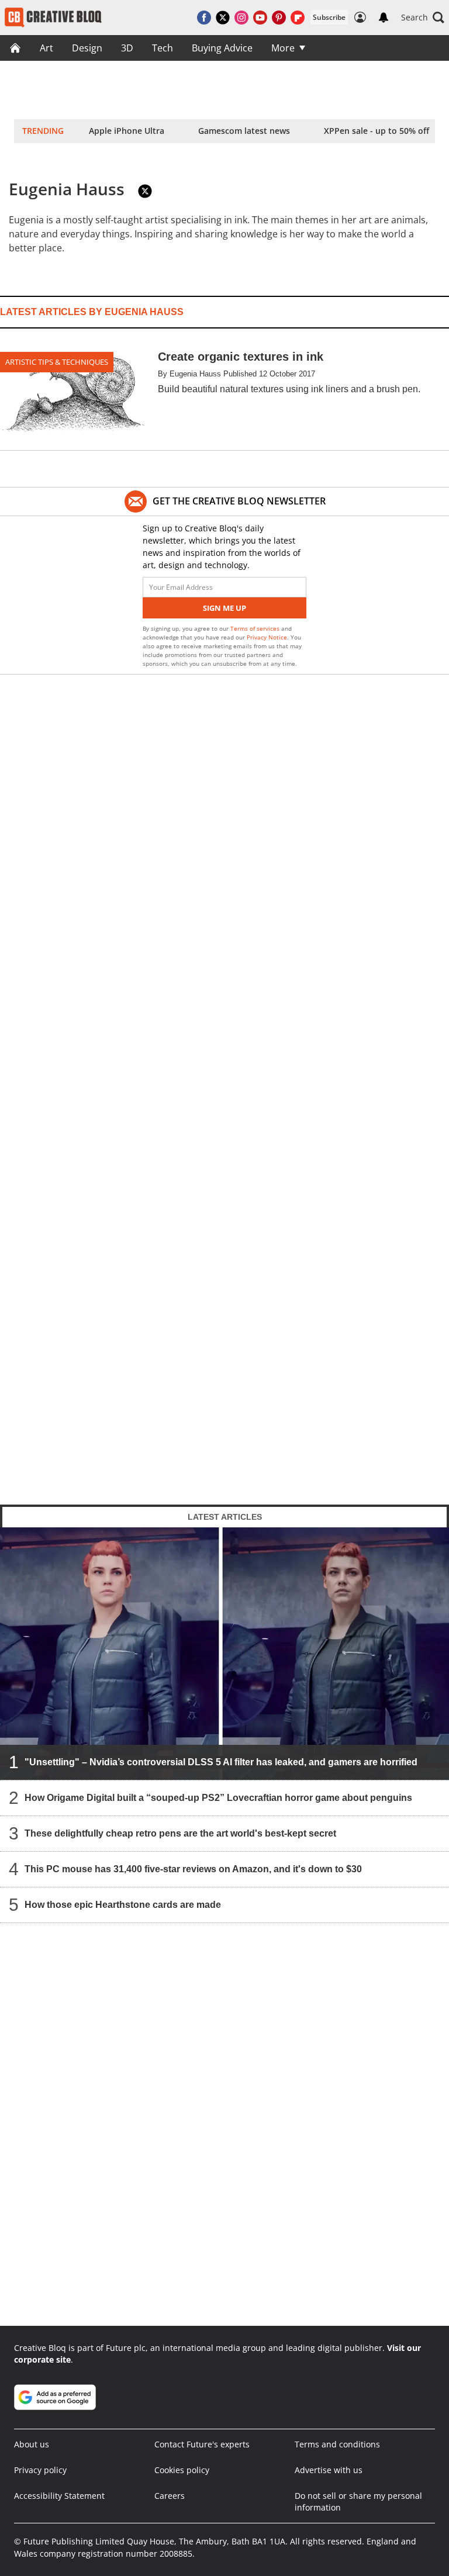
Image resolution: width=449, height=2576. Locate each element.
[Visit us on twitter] (223, 18)
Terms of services (256, 628)
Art (46, 48)
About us (32, 2444)
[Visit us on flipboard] (298, 18)
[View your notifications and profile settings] (384, 18)
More (283, 48)
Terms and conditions (337, 2444)
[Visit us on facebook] (204, 18)
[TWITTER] (145, 191)
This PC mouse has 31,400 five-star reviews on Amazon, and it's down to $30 (193, 1868)
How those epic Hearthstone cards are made (123, 1904)
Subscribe (329, 17)
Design (87, 48)
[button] (423, 18)
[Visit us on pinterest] (279, 18)
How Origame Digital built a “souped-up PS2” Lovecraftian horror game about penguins (218, 1797)
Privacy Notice (267, 637)
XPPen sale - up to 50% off (377, 131)
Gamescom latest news (244, 131)
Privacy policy (40, 2470)
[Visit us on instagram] (241, 18)
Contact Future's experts (202, 2444)
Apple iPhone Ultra (127, 131)
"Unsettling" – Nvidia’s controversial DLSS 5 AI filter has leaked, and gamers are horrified (221, 1761)
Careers (170, 2496)
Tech (163, 48)
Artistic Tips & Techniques (57, 362)
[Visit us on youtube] (260, 18)
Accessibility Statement (59, 2496)
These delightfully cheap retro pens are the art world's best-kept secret (180, 1833)
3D (127, 48)
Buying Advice (222, 48)
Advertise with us (329, 2470)
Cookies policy (182, 2470)
